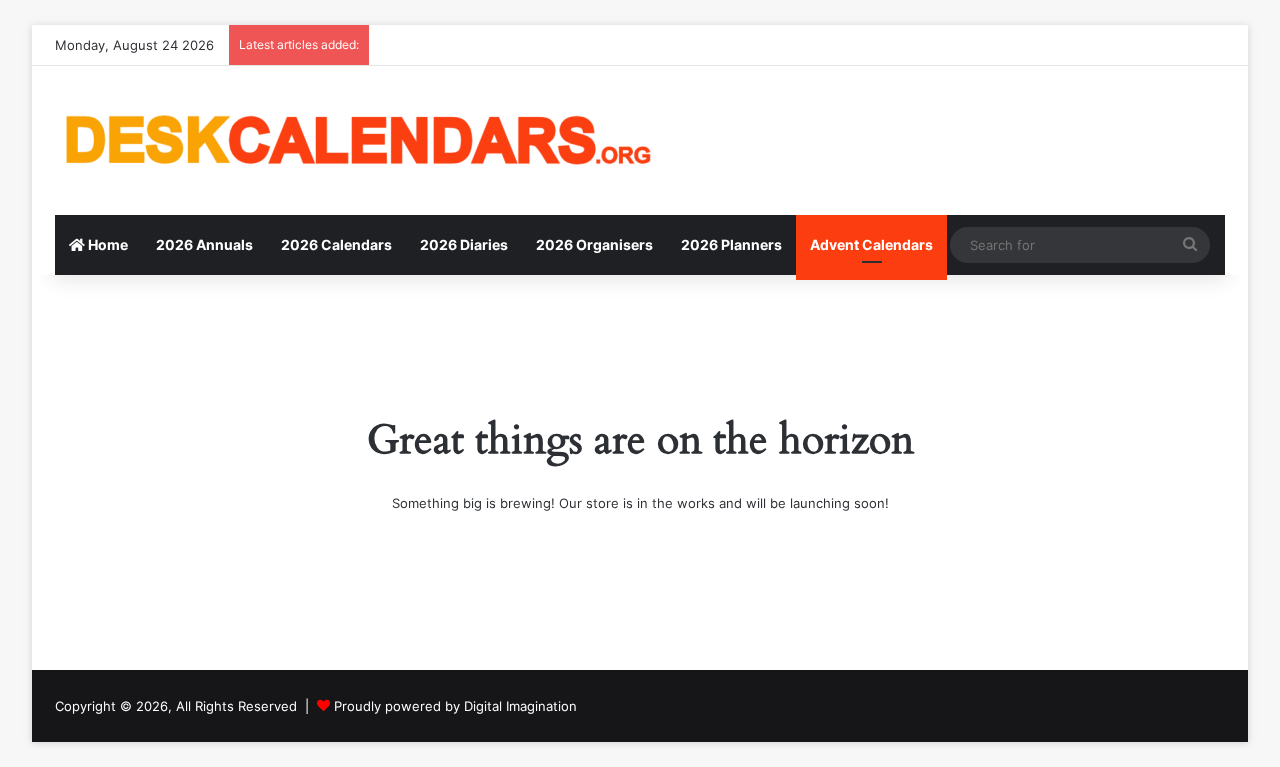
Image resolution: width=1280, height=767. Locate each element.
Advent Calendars (871, 244)
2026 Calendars (336, 244)
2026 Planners (731, 244)
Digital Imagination (520, 706)
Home (106, 244)
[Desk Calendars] (355, 140)
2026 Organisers (594, 244)
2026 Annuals (204, 244)
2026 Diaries (464, 244)
